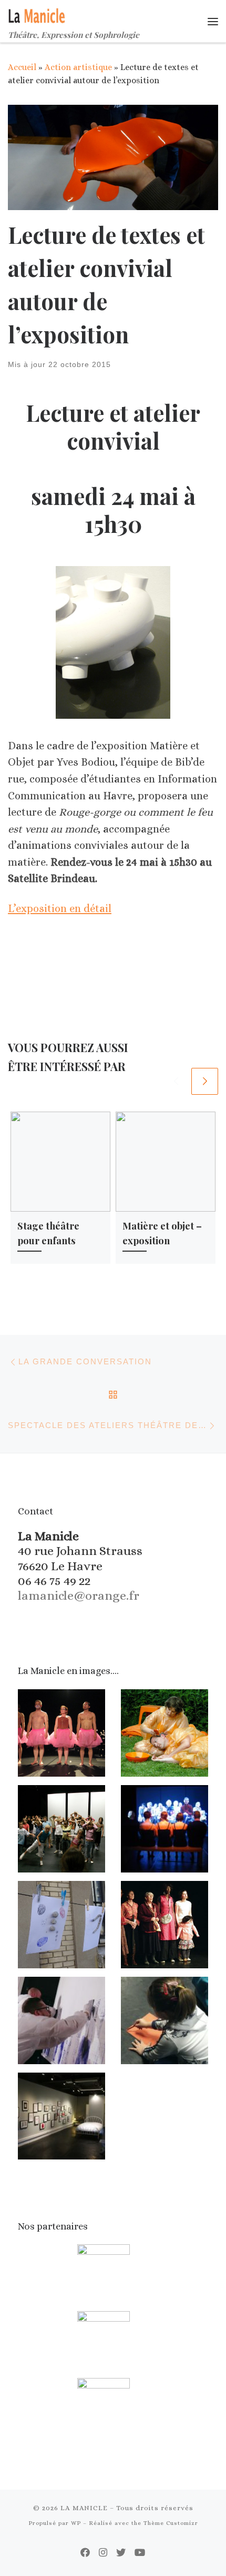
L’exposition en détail (60, 909)
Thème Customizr (171, 2523)
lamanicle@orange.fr (79, 1596)
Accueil (22, 67)
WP (76, 2523)
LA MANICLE (84, 2508)
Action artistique (78, 67)
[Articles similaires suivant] (205, 1081)
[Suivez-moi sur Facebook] (85, 2553)
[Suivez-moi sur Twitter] (121, 2553)
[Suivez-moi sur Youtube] (140, 2553)
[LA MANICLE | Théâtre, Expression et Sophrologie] (38, 14)
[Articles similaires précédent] (176, 1081)
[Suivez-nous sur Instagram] (103, 2553)
